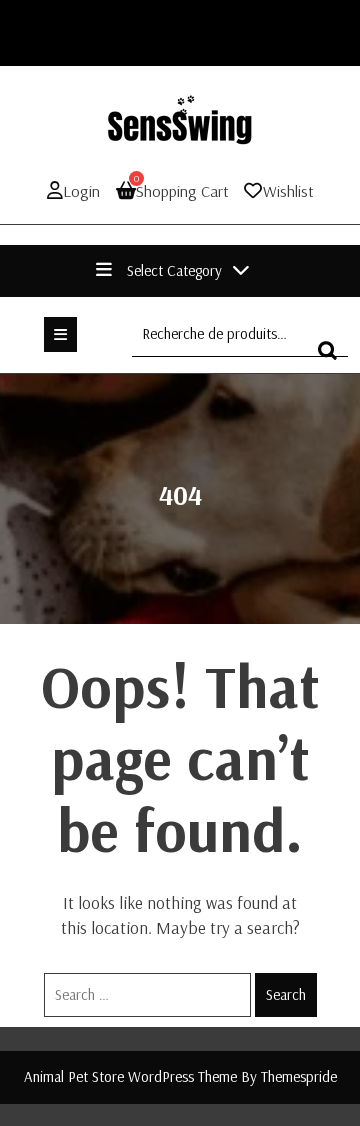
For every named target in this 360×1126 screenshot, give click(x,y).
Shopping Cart (181, 190)
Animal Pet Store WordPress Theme (130, 1076)
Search (286, 994)
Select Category (174, 270)
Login (81, 191)
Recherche (333, 359)
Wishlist (288, 191)
